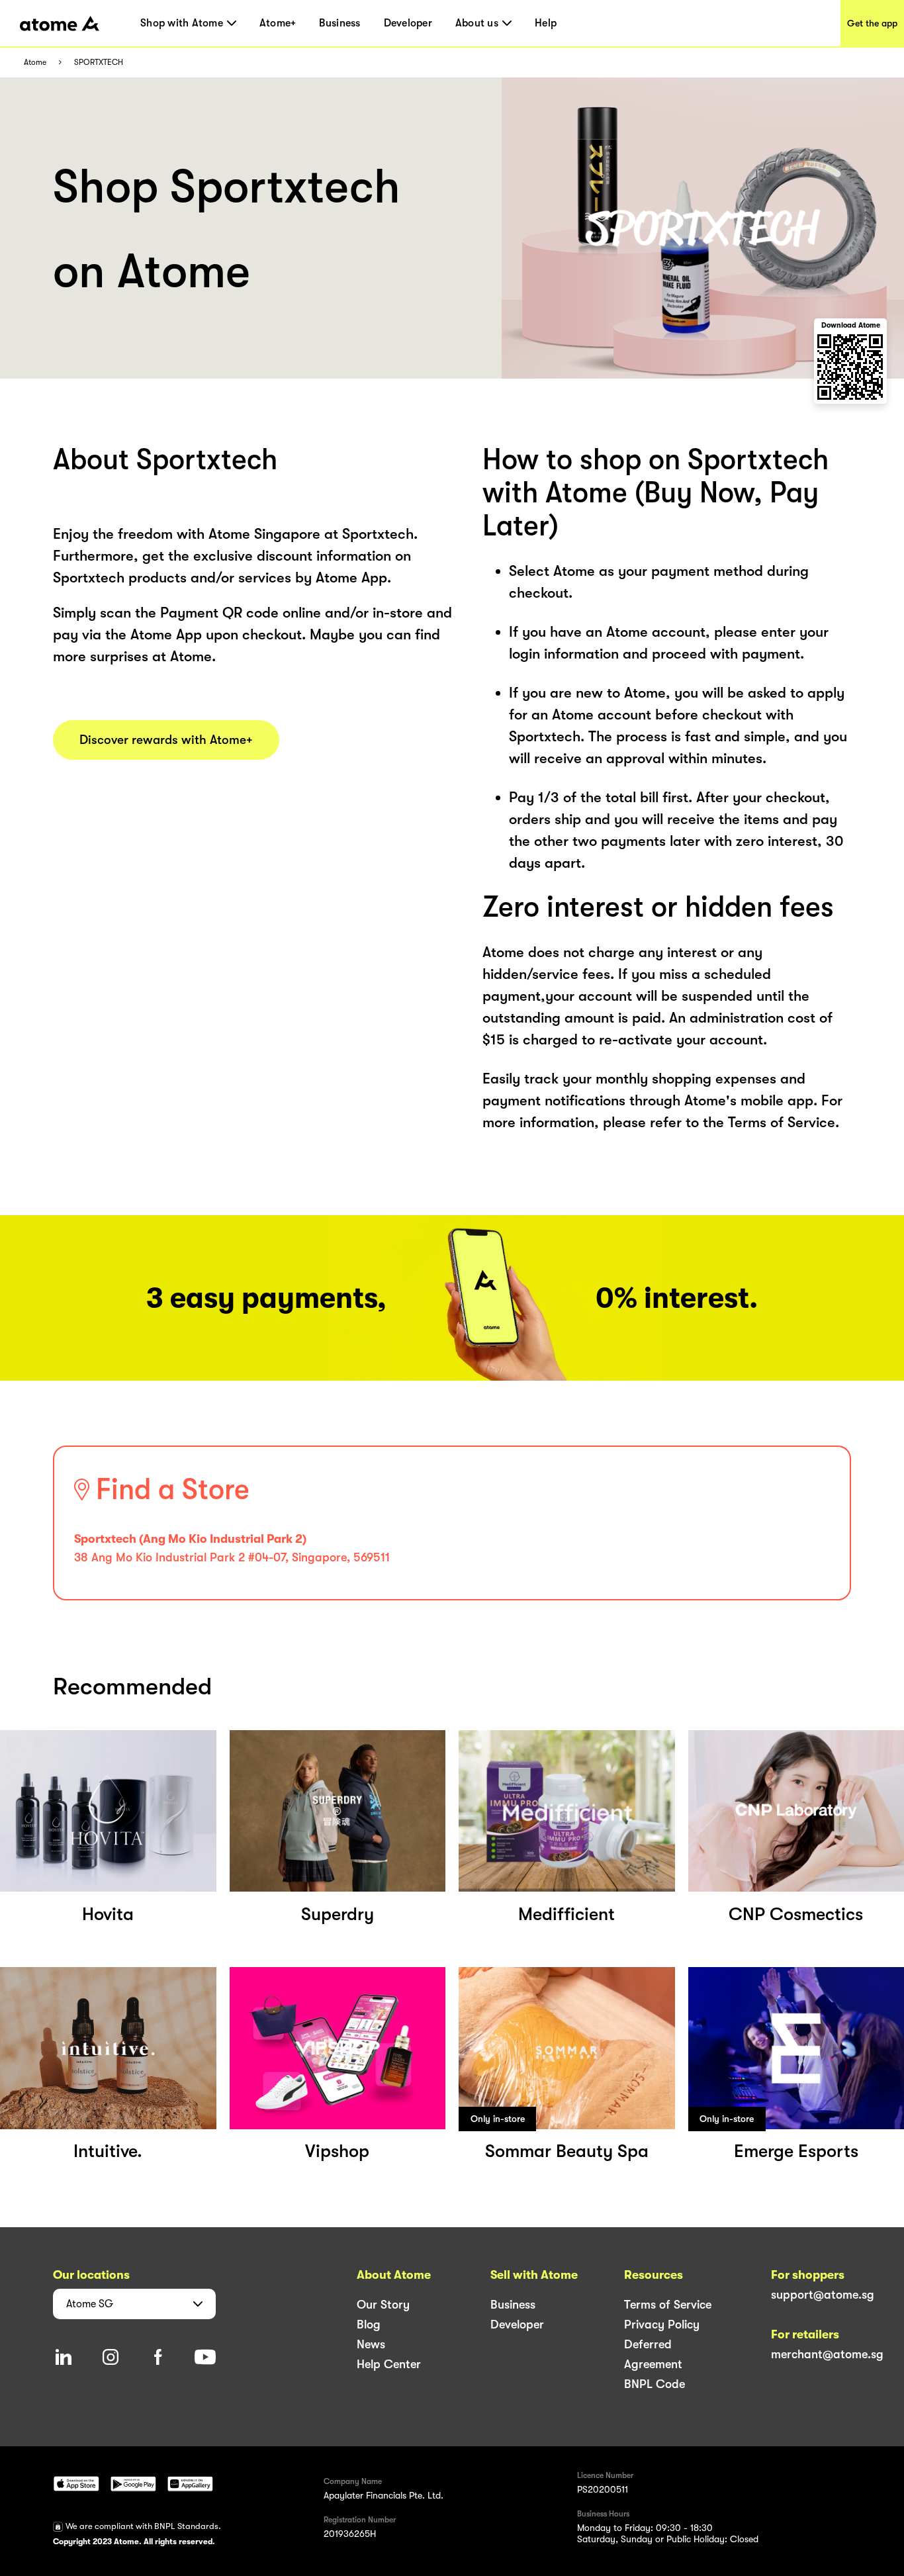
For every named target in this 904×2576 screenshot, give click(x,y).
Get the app (872, 23)
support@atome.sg (823, 2295)
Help (546, 23)
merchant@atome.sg (827, 2354)
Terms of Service (668, 2305)
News (371, 2344)
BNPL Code (655, 2384)
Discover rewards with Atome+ (166, 740)
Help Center (389, 2364)
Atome (35, 63)
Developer (408, 23)
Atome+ (278, 23)
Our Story (383, 2305)
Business (339, 23)
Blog (369, 2324)
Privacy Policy (662, 2324)
